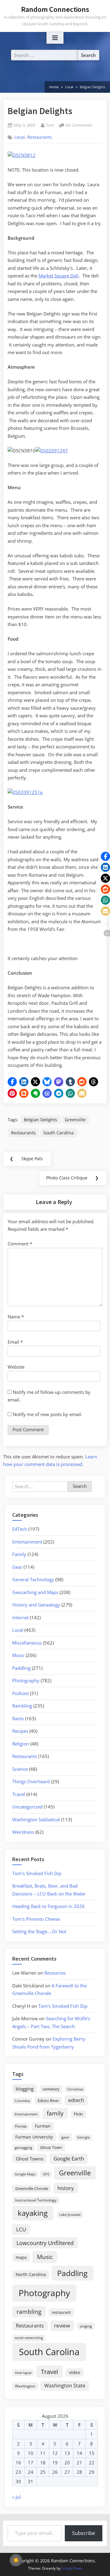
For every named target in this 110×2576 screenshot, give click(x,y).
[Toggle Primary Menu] (55, 38)
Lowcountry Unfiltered (45, 2243)
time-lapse (23, 2373)
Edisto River (48, 2101)
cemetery (51, 2089)
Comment (20, 1244)
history (66, 2188)
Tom (50, 125)
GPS (46, 2174)
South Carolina (59, 1133)
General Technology (33, 1579)
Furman (43, 2126)
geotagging (23, 2148)
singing (86, 2326)
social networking (29, 2338)
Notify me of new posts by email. (48, 1414)
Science (20, 1769)
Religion (21, 1744)
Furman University (34, 2137)
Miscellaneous (27, 1643)
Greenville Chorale (32, 2188)
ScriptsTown (72, 2568)
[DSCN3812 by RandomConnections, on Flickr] (22, 155)
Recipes (20, 1731)
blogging (25, 2089)
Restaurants (40, 137)
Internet (20, 1617)
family (55, 2113)
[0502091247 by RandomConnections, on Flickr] (52, 451)
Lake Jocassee (70, 2214)
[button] (12, 1082)
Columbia (22, 2101)
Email (15, 1342)
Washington (25, 2386)
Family (19, 1554)
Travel (19, 1794)
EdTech (20, 1529)
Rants (18, 1718)
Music (18, 1655)
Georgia (83, 2137)
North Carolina (31, 2274)
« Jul (16, 2497)
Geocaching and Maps (35, 1592)
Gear (17, 1567)
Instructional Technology (36, 2200)
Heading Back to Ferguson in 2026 (48, 1906)
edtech (76, 2100)
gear (65, 2137)
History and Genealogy (36, 1605)
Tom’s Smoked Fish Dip (37, 1873)
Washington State (65, 2386)
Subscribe (84, 2533)
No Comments (79, 125)
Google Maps (25, 2174)
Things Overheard (31, 1781)
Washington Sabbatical (36, 1819)
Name (16, 1317)
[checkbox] (16, 2560)
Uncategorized (27, 1807)
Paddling (21, 1668)
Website (16, 1367)
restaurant (61, 2312)
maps (21, 2257)
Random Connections (55, 9)
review (62, 2325)
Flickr (78, 2114)
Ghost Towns (30, 2159)
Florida (21, 2126)
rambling (29, 2312)
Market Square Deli (59, 276)
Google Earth (69, 2158)
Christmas (75, 2089)
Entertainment (27, 1542)
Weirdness (23, 1832)
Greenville (75, 1120)
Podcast (20, 1693)
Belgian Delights (40, 1120)
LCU (21, 2229)
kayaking (33, 2213)
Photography (26, 1680)
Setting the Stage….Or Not (39, 1931)
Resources (55, 1973)
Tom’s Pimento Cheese (36, 1919)
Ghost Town (51, 2147)
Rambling (22, 1706)
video (75, 2372)
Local (20, 137)
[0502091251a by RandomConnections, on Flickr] (25, 792)
